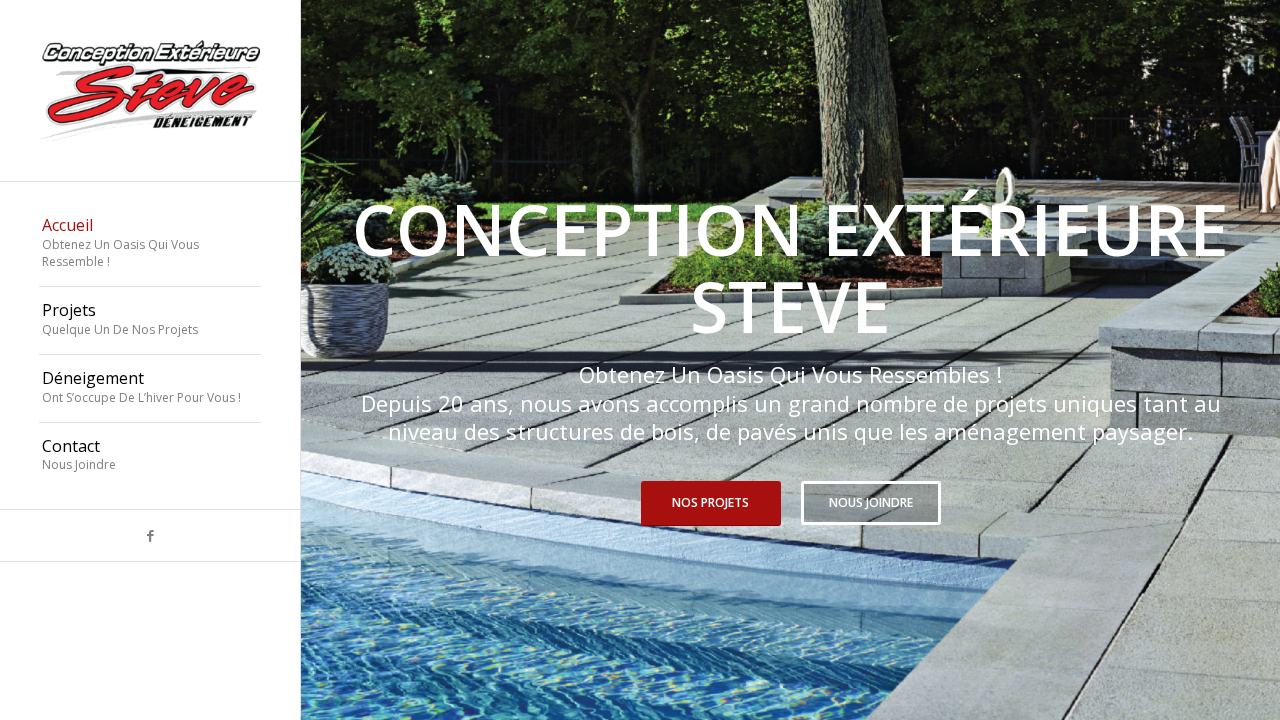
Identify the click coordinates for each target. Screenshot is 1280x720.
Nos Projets (710, 502)
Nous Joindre (871, 502)
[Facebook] (150, 535)
